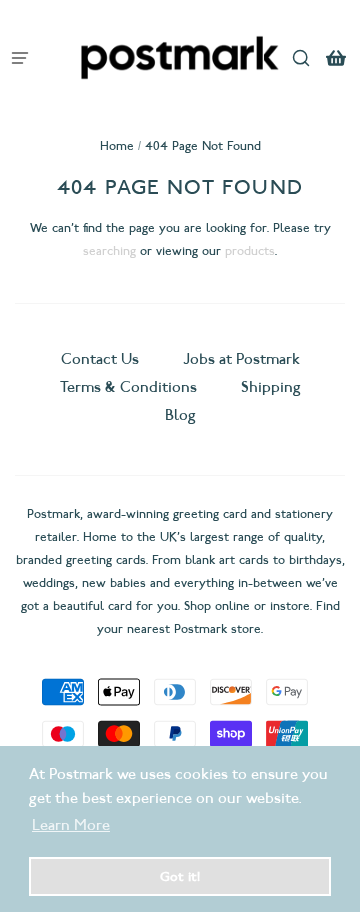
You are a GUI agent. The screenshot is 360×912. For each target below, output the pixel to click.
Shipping (271, 387)
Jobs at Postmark (241, 359)
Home (117, 145)
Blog (180, 415)
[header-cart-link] (335, 57)
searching (109, 250)
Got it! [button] (180, 876)
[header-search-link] (300, 57)
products (250, 250)
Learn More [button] (71, 825)
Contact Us (102, 359)
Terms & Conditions (128, 387)
